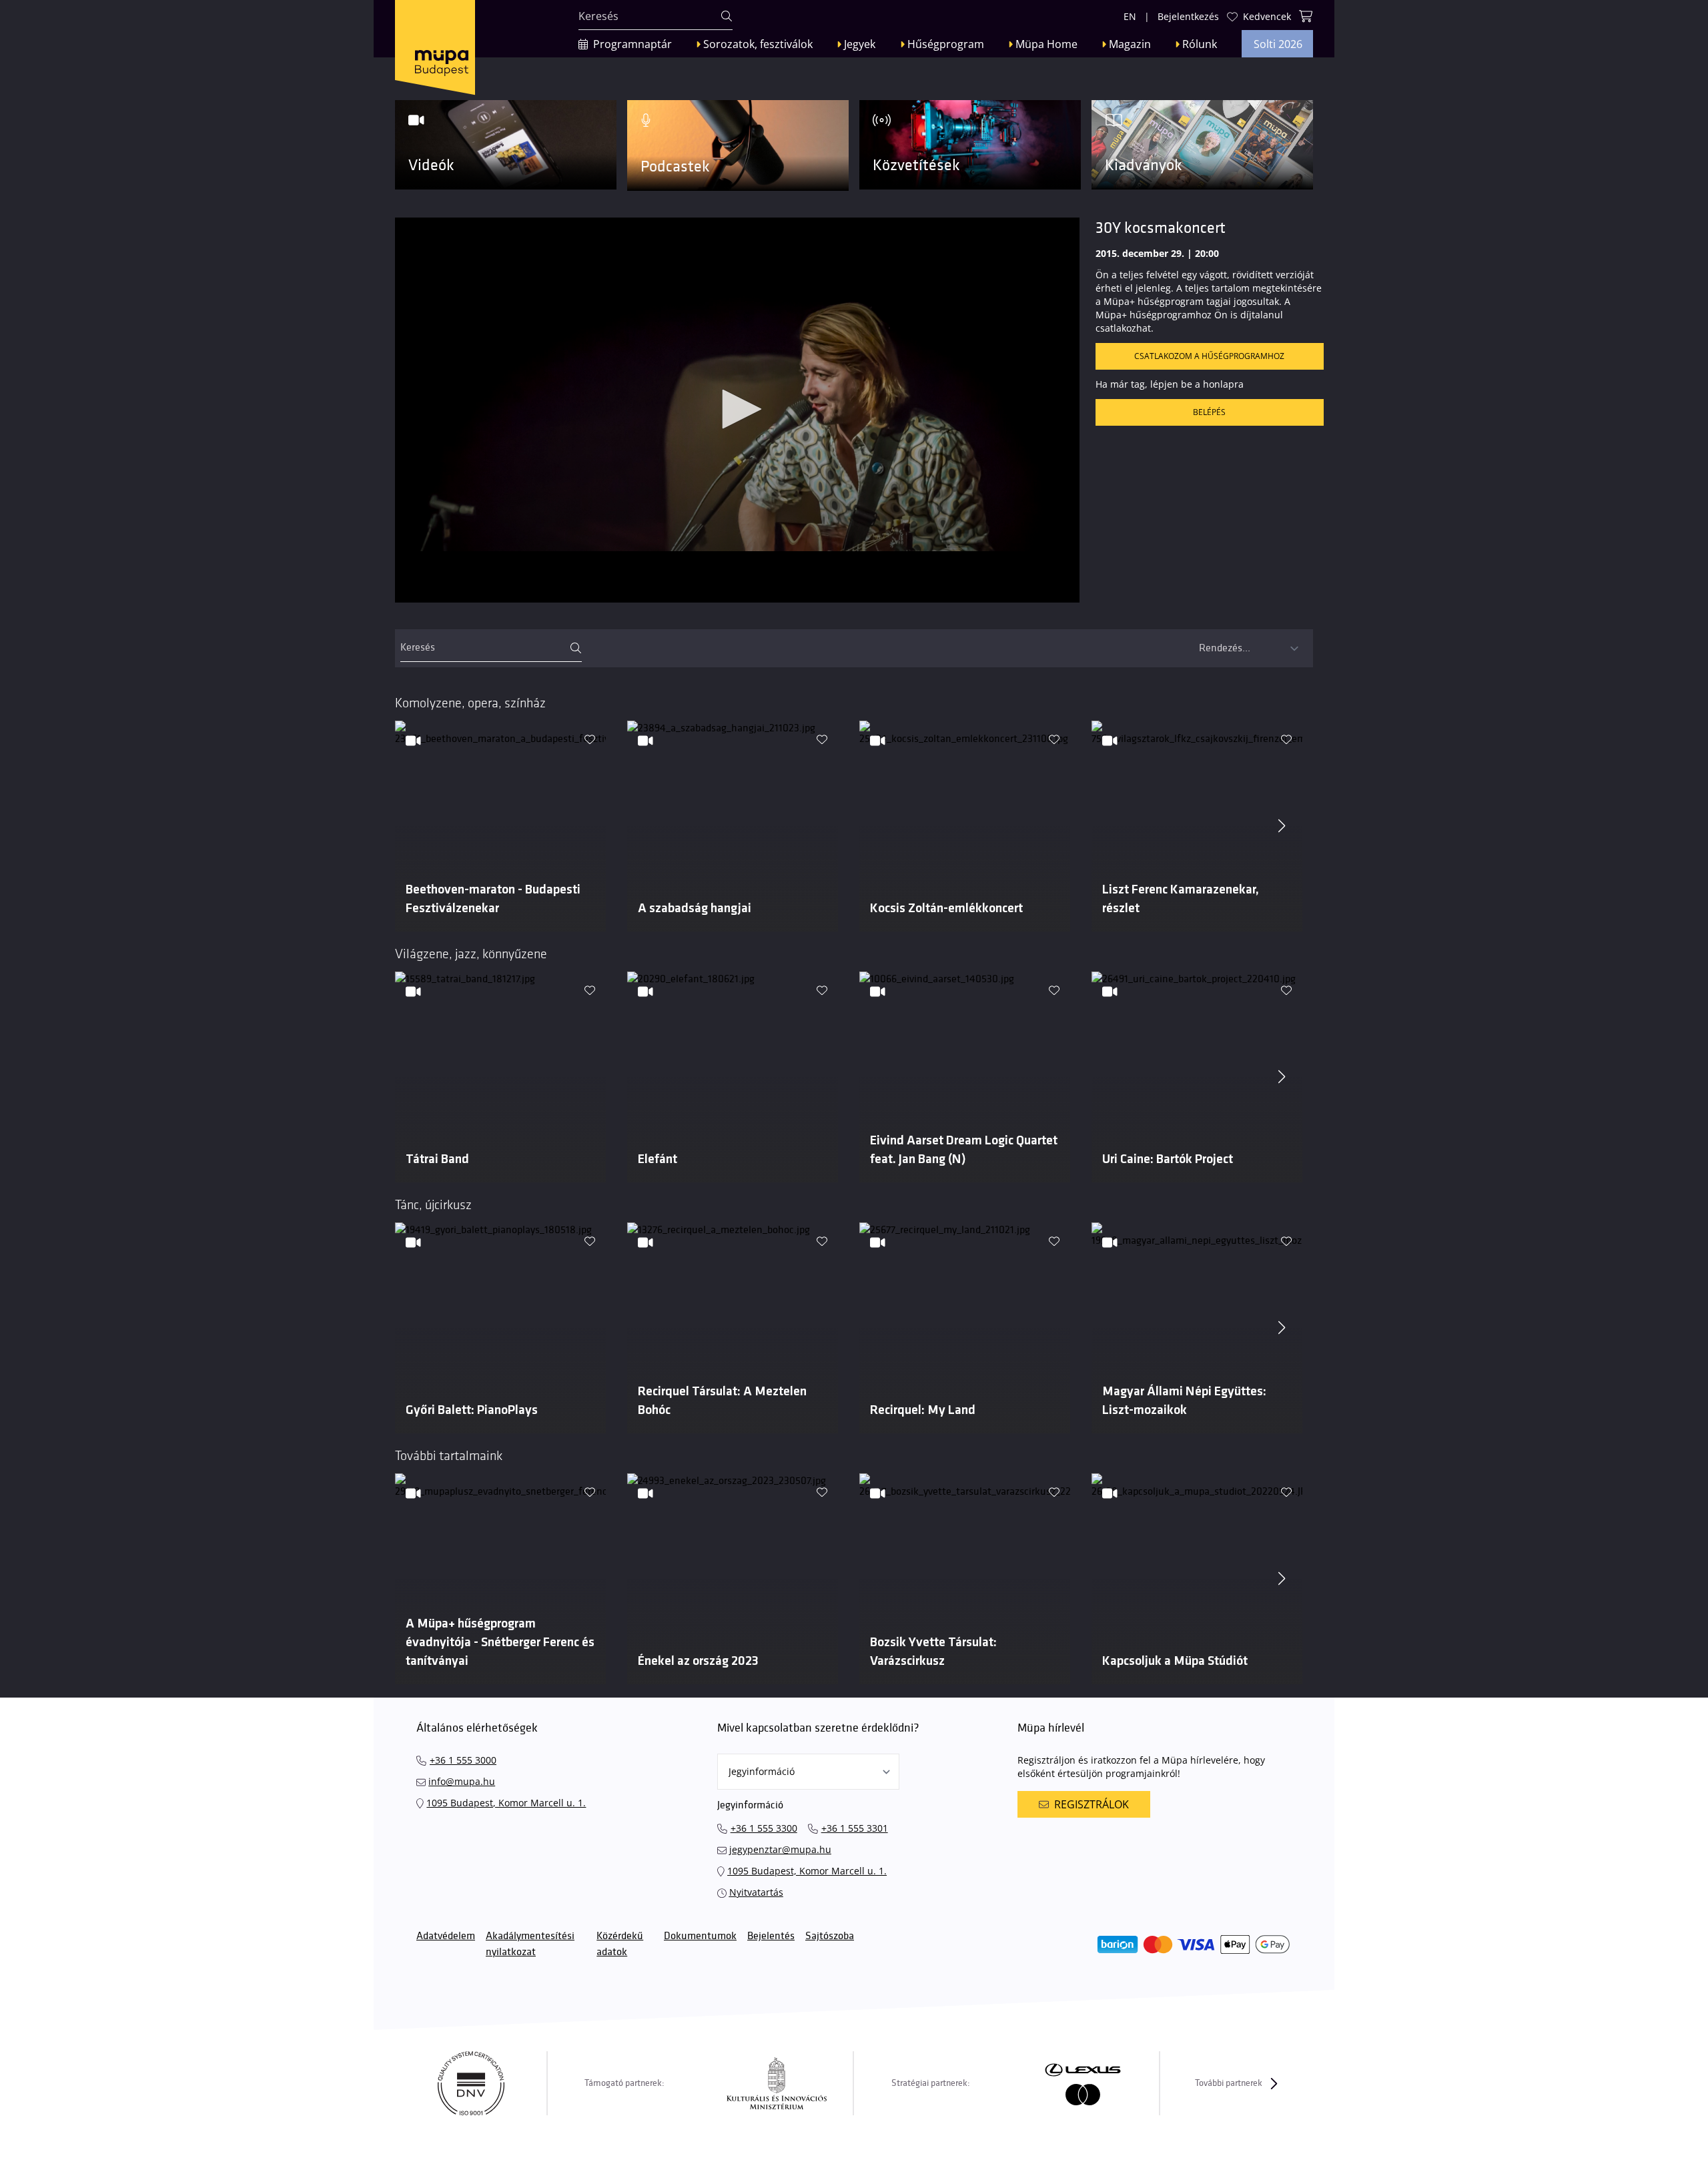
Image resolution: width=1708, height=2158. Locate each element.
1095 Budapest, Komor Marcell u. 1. (506, 1803)
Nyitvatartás (756, 1892)
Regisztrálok (1092, 1804)
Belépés (1209, 412)
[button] (737, 409)
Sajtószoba (830, 1936)
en (1130, 16)
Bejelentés (771, 1936)
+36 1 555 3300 (764, 1828)
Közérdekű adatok (620, 1944)
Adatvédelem (446, 1936)
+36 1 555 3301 (855, 1828)
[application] (737, 410)
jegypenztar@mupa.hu (780, 1849)
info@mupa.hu (462, 1781)
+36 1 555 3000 (463, 1760)
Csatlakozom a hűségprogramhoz (1209, 356)
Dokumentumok (700, 1936)
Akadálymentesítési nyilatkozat (530, 1944)
